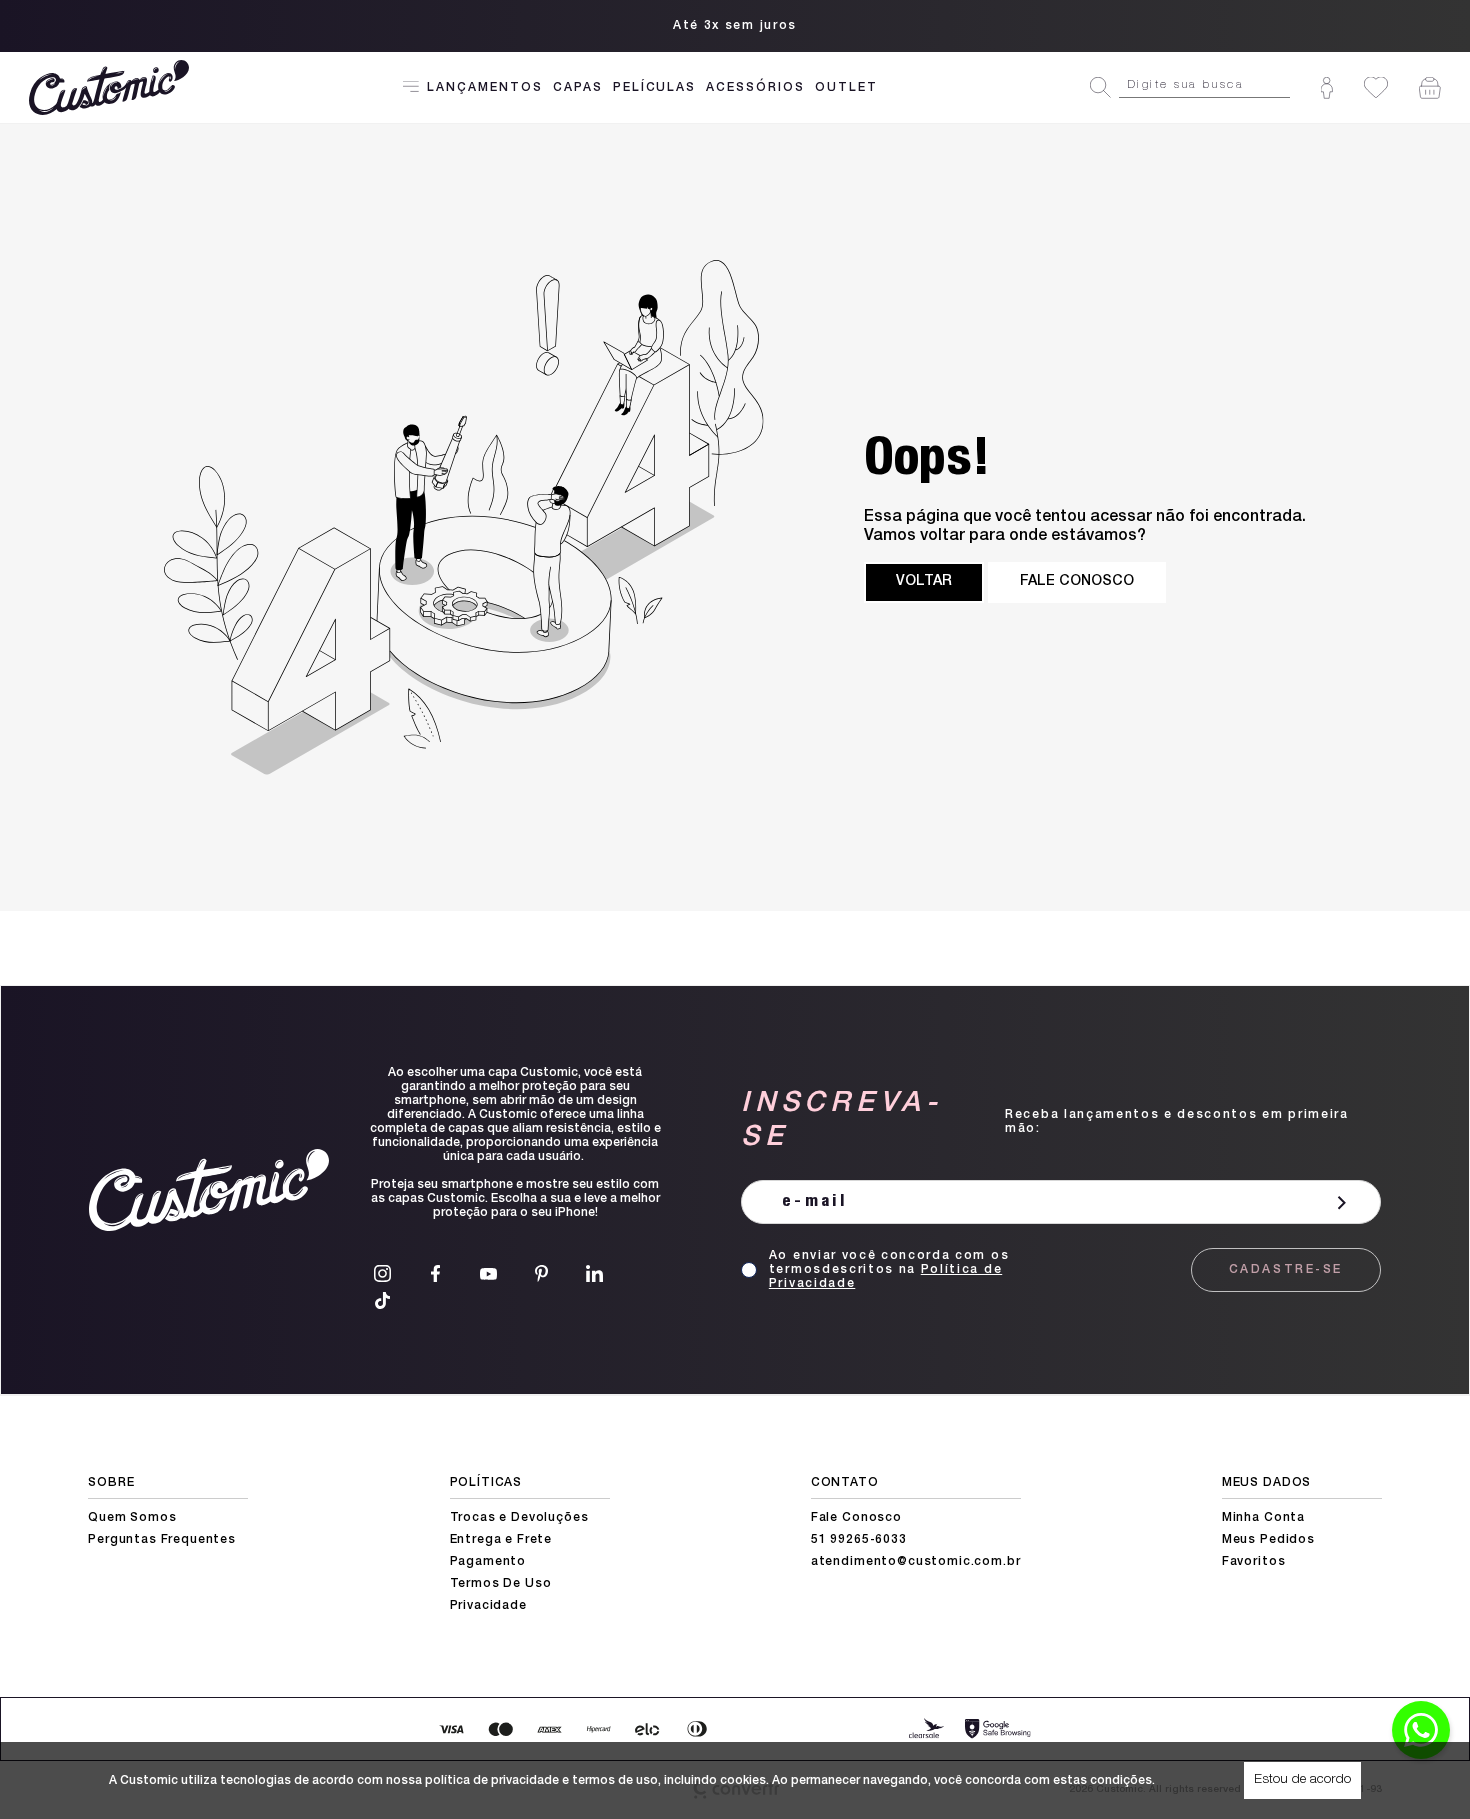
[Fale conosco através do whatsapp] (1421, 1730)
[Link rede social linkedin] (594, 1273)
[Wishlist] (1376, 87)
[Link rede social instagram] (382, 1273)
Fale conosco (1077, 582)
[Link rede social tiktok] (382, 1300)
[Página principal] (111, 87)
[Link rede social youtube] (488, 1273)
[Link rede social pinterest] (541, 1273)
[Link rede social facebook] (435, 1273)
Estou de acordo (1302, 1780)
